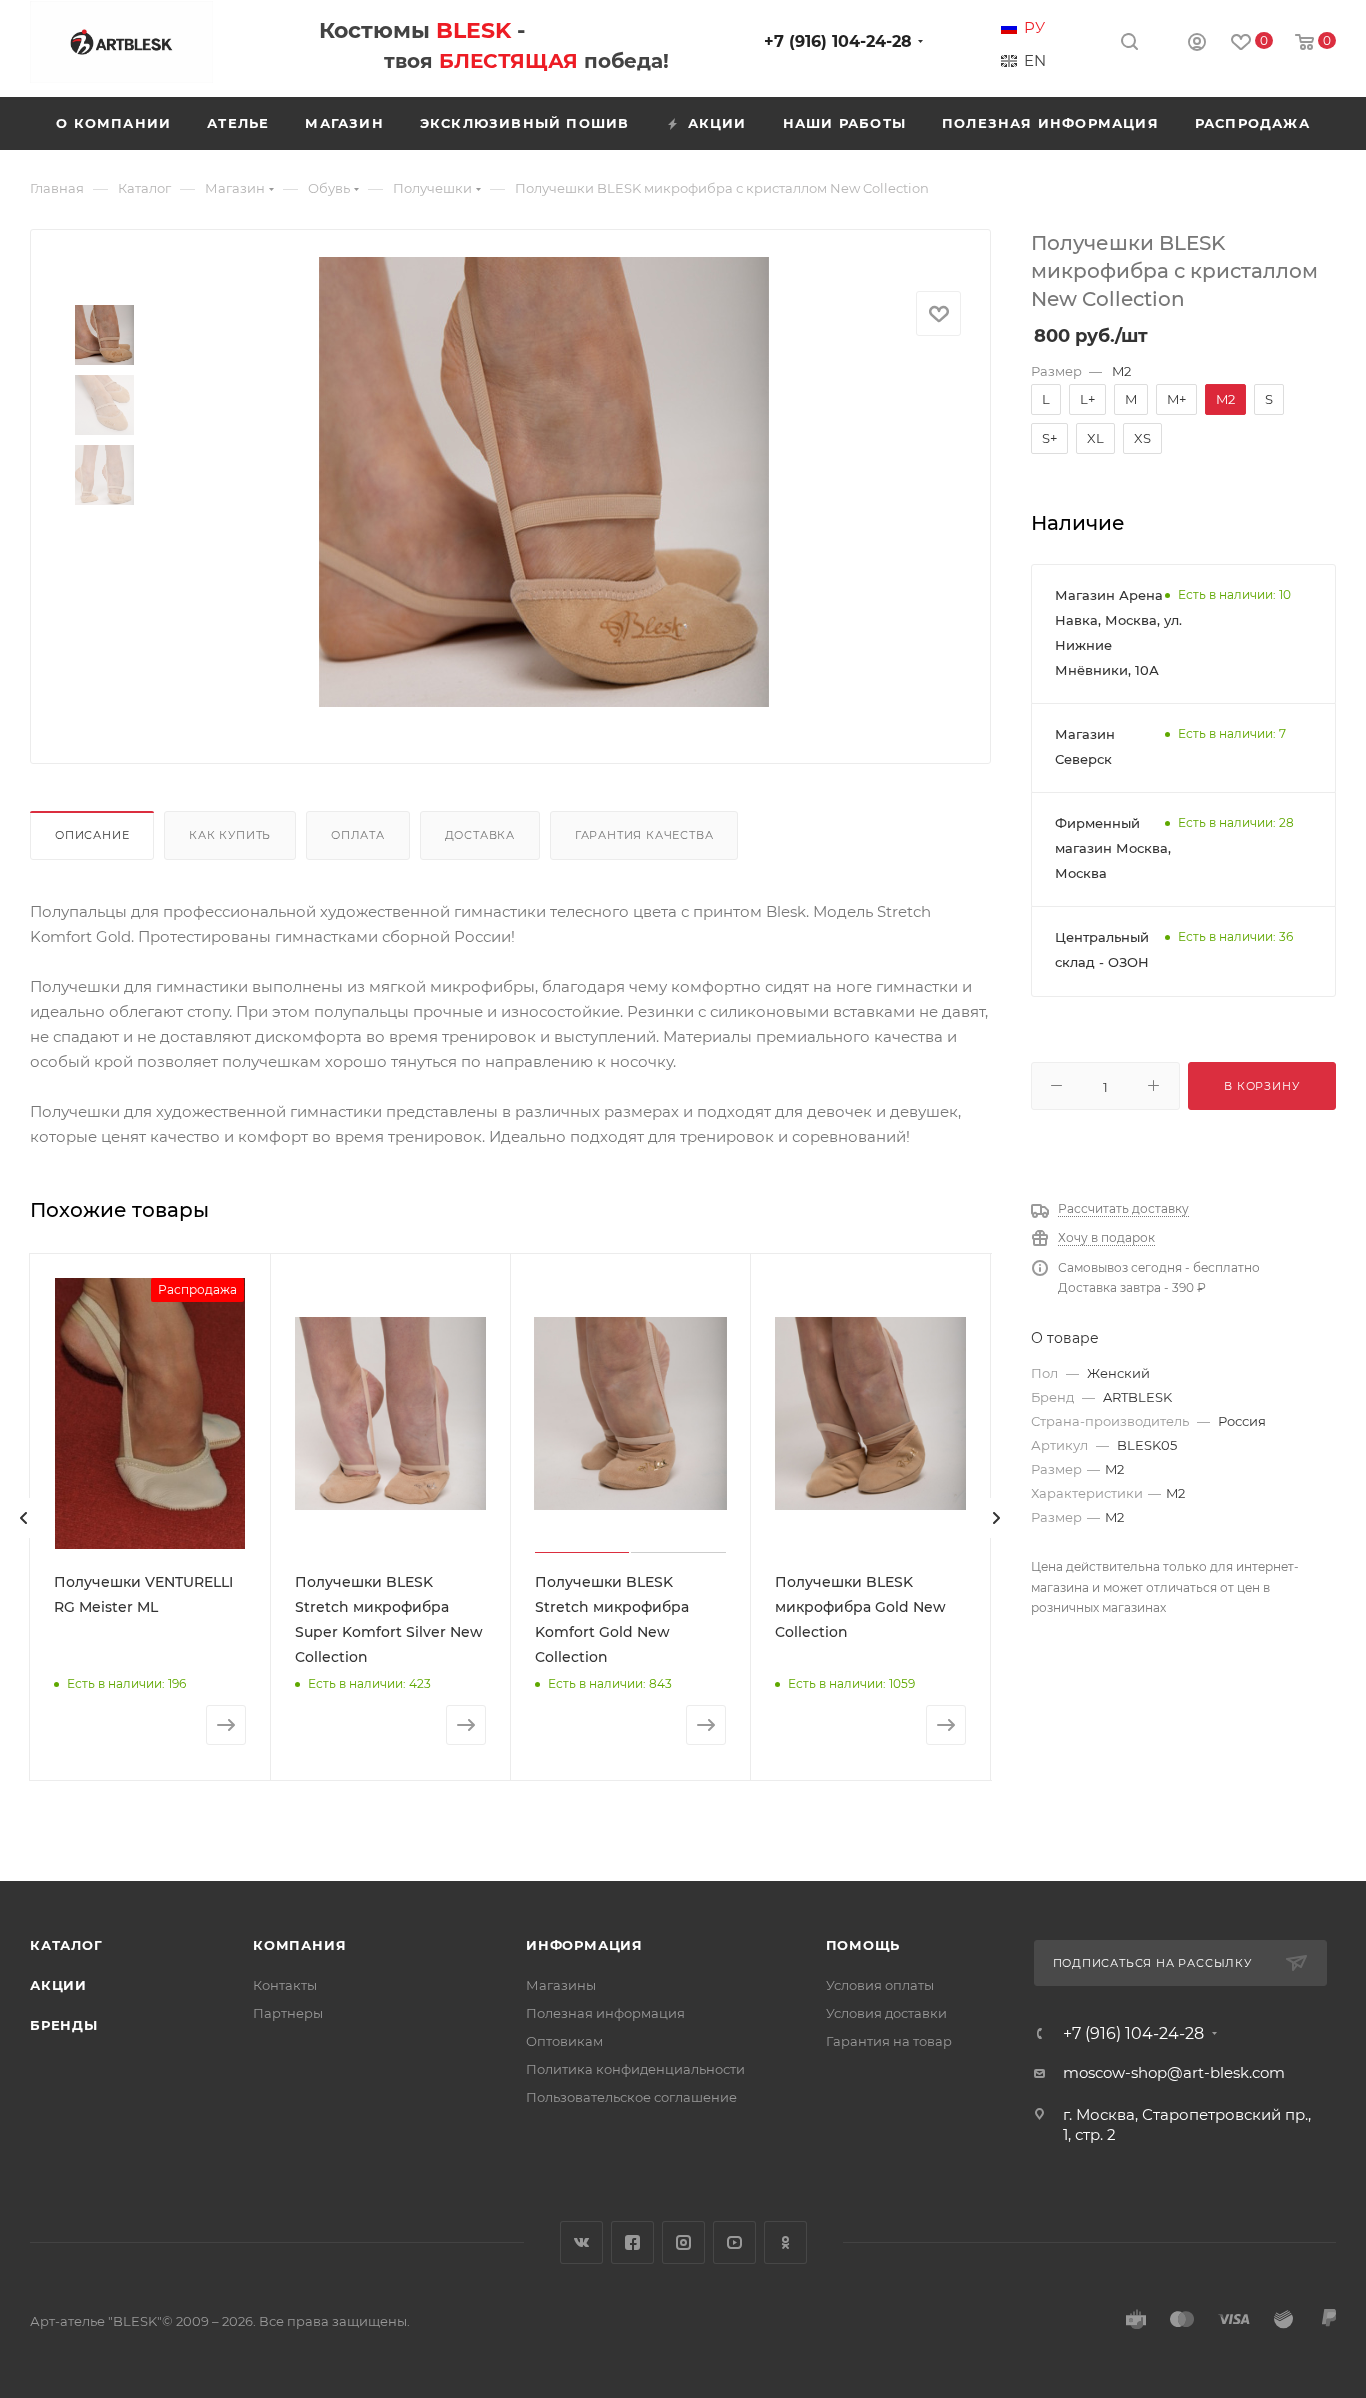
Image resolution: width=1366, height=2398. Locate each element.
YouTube (734, 2242)
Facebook (632, 2242)
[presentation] (24, 1518)
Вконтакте (581, 2242)
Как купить (230, 835)
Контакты (285, 1985)
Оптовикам (564, 2041)
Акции (58, 1985)
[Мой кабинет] (1197, 44)
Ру (1034, 28)
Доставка (480, 835)
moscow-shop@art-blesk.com (1174, 2072)
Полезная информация (605, 2013)
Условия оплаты (880, 1985)
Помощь (863, 1945)
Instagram (683, 2242)
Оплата (358, 835)
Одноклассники (785, 2242)
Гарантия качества (644, 835)
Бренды (64, 2025)
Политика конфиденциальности (635, 2069)
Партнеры (288, 2013)
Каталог (66, 1945)
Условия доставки (886, 2013)
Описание (92, 835)
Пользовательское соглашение (631, 2097)
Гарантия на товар (889, 2041)
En (1035, 61)
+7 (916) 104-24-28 (838, 41)
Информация (584, 1945)
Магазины (561, 1985)
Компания (299, 1945)
